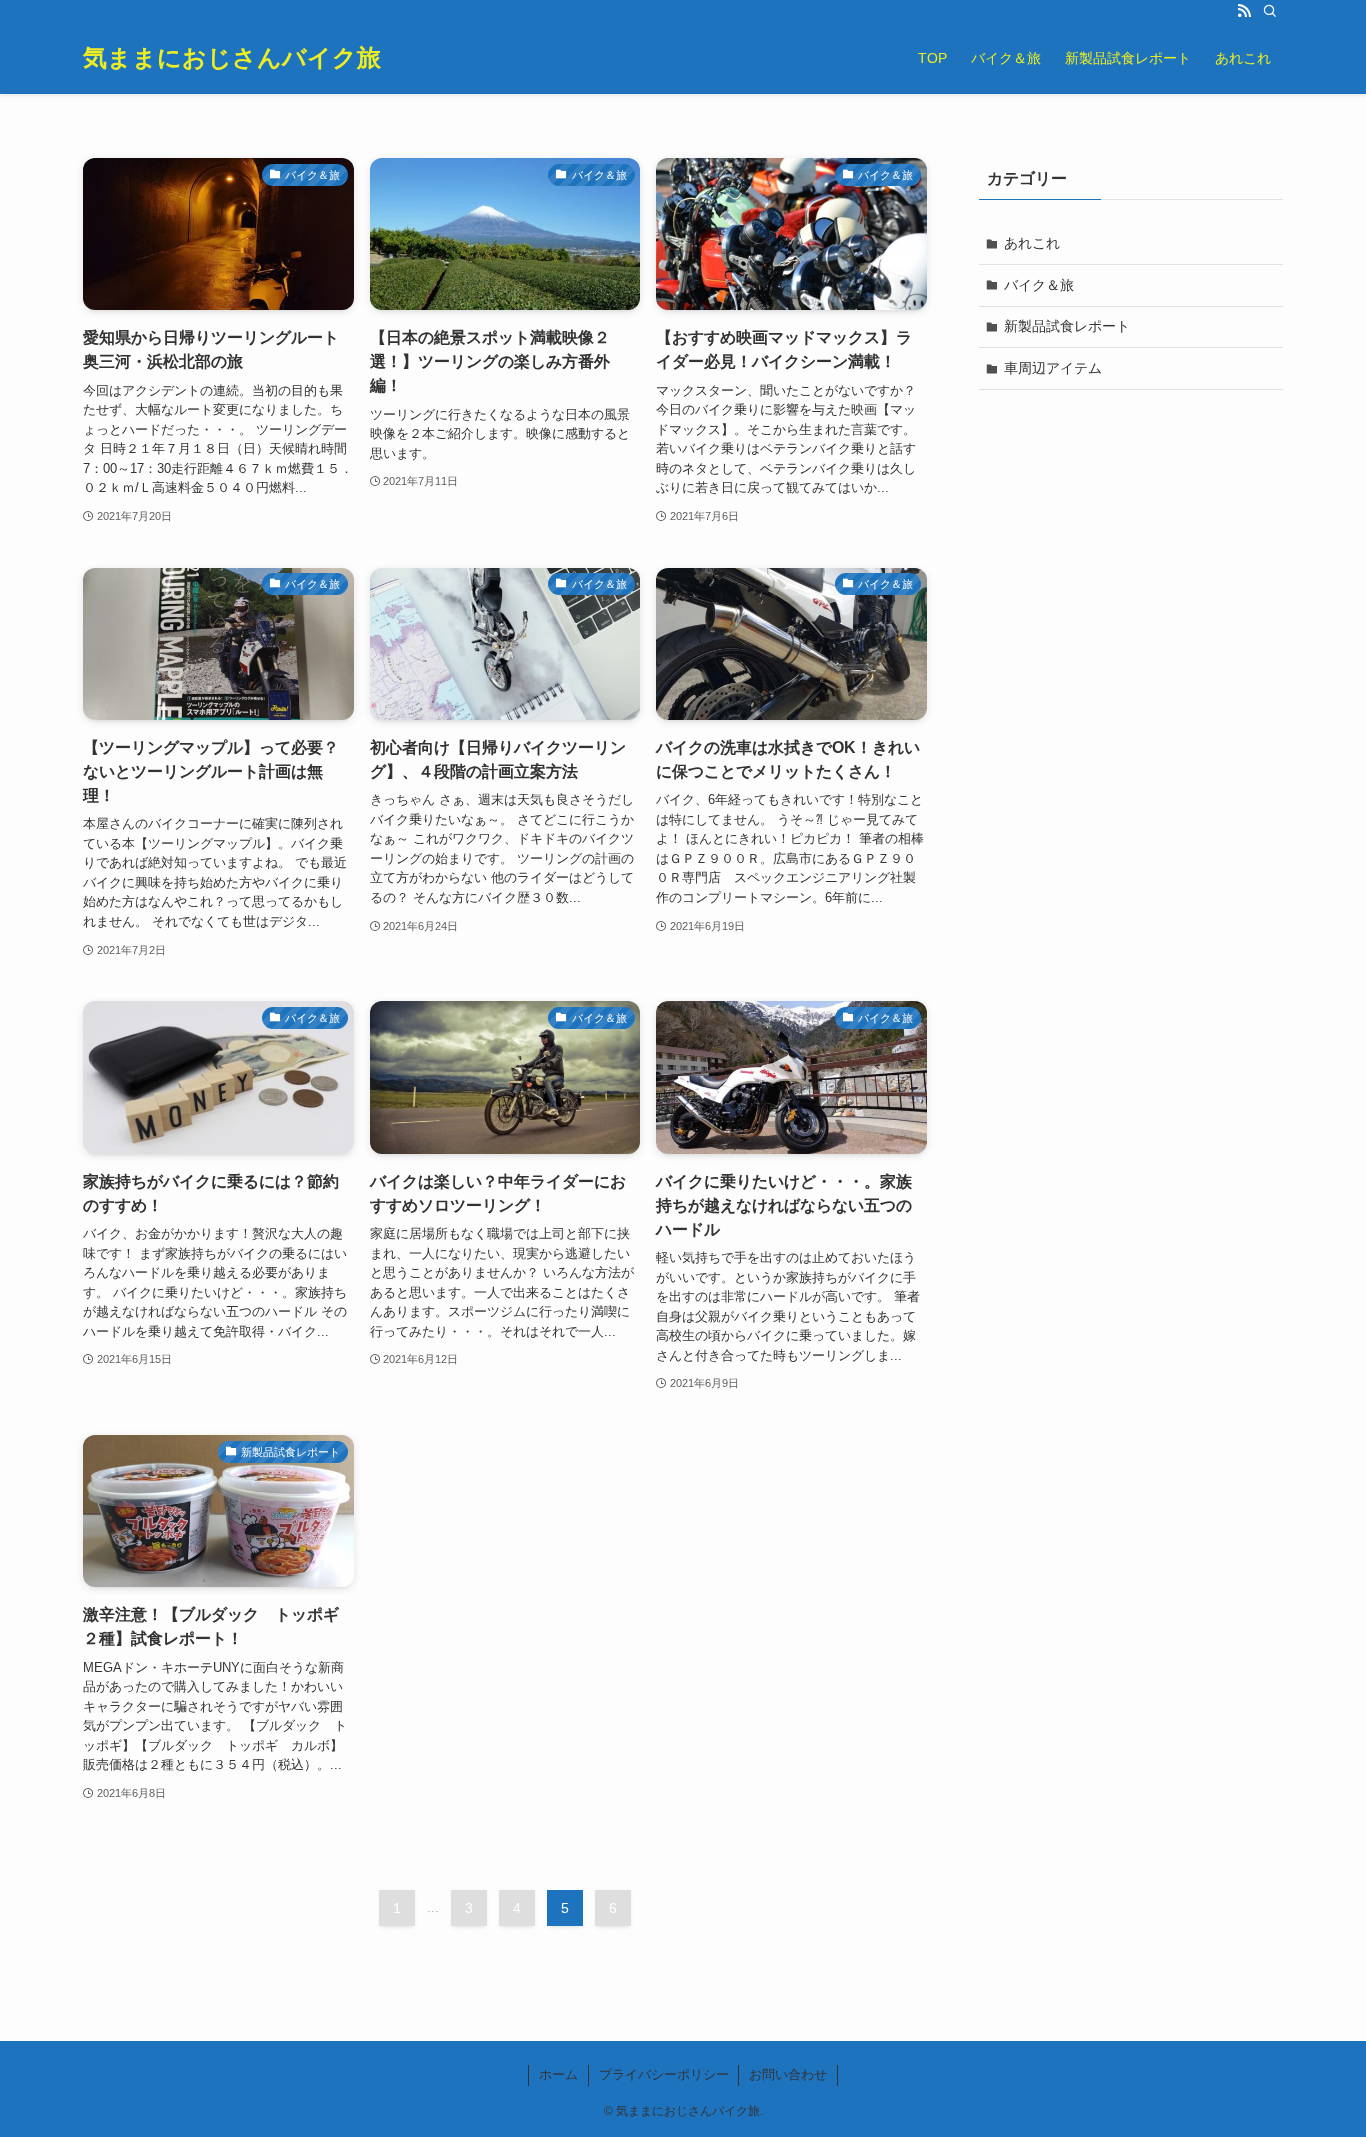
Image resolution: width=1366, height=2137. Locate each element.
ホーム (558, 2074)
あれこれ (1032, 243)
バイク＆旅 (1039, 285)
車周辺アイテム (1053, 368)
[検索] (1270, 11)
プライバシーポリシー (664, 2074)
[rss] (1244, 11)
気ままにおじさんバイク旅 (232, 58)
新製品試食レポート (1067, 326)
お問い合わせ (788, 2074)
